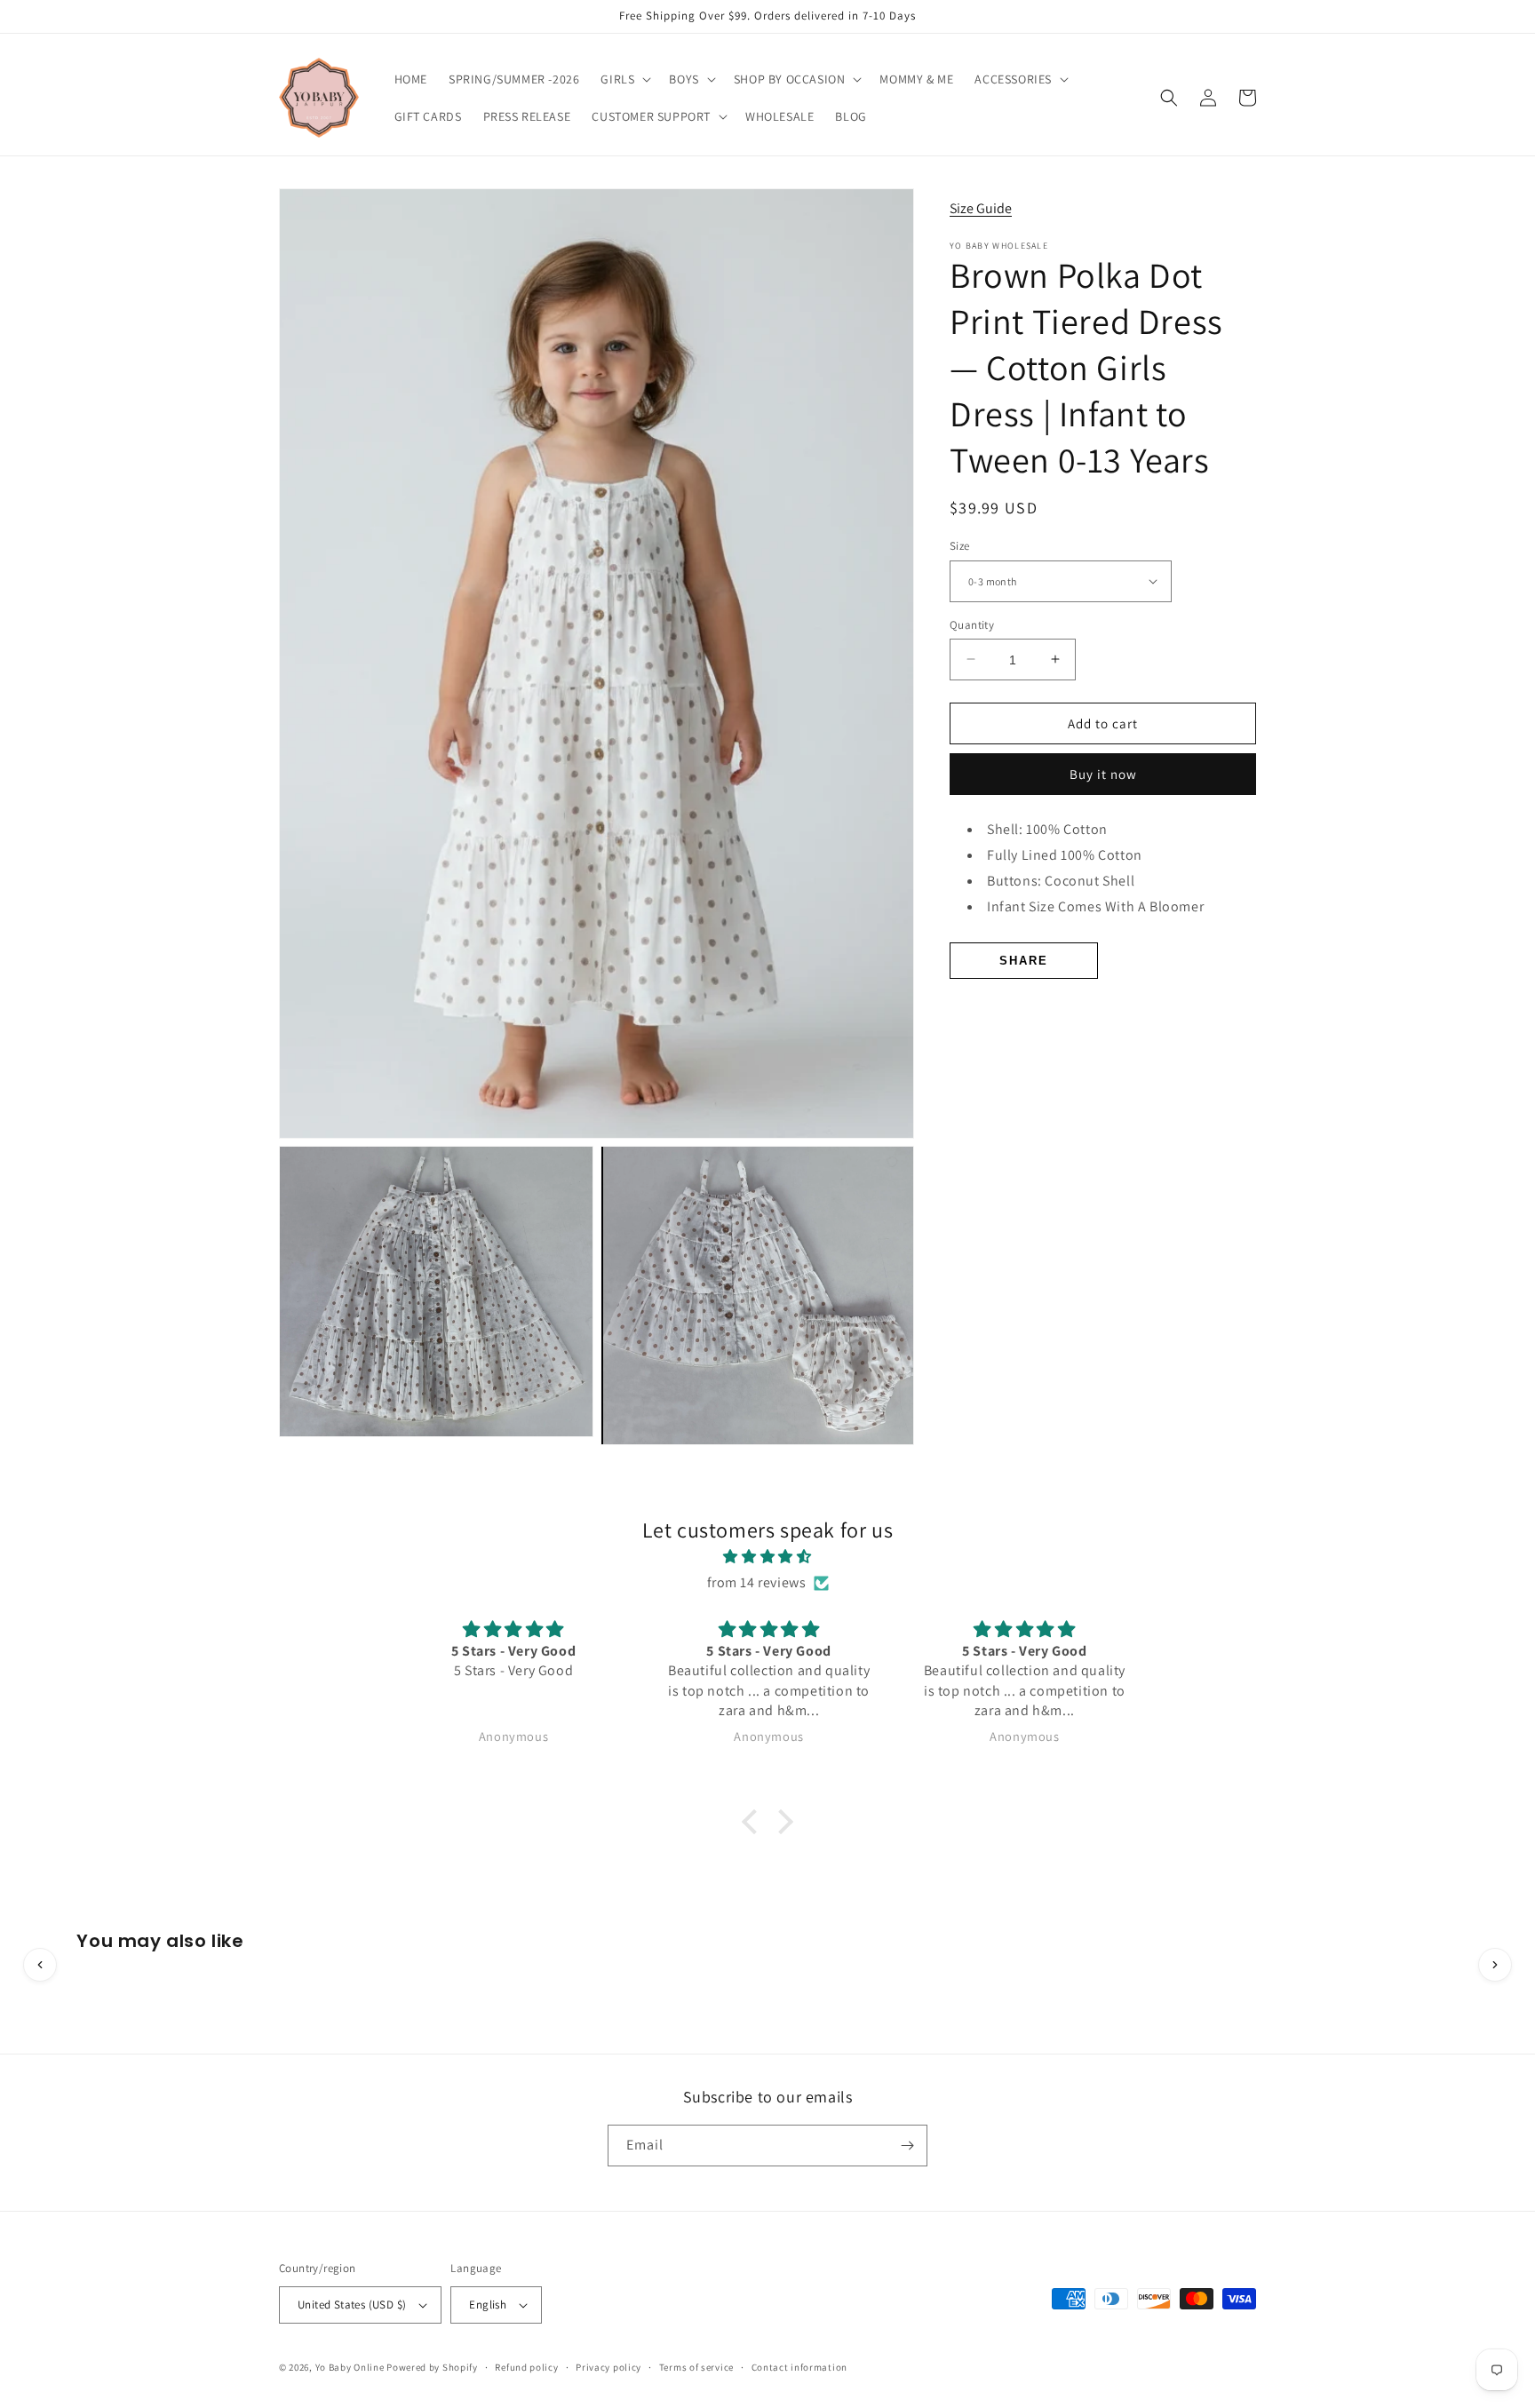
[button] (624, 79)
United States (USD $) (352, 2305)
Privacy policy (608, 2367)
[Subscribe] (907, 2146)
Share (1024, 960)
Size (960, 546)
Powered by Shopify (432, 2367)
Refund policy (526, 2367)
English (488, 2305)
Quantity (972, 624)
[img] (767, 1557)
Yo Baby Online (350, 2367)
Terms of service (696, 2367)
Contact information (799, 2367)
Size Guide (981, 207)
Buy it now (1103, 774)
